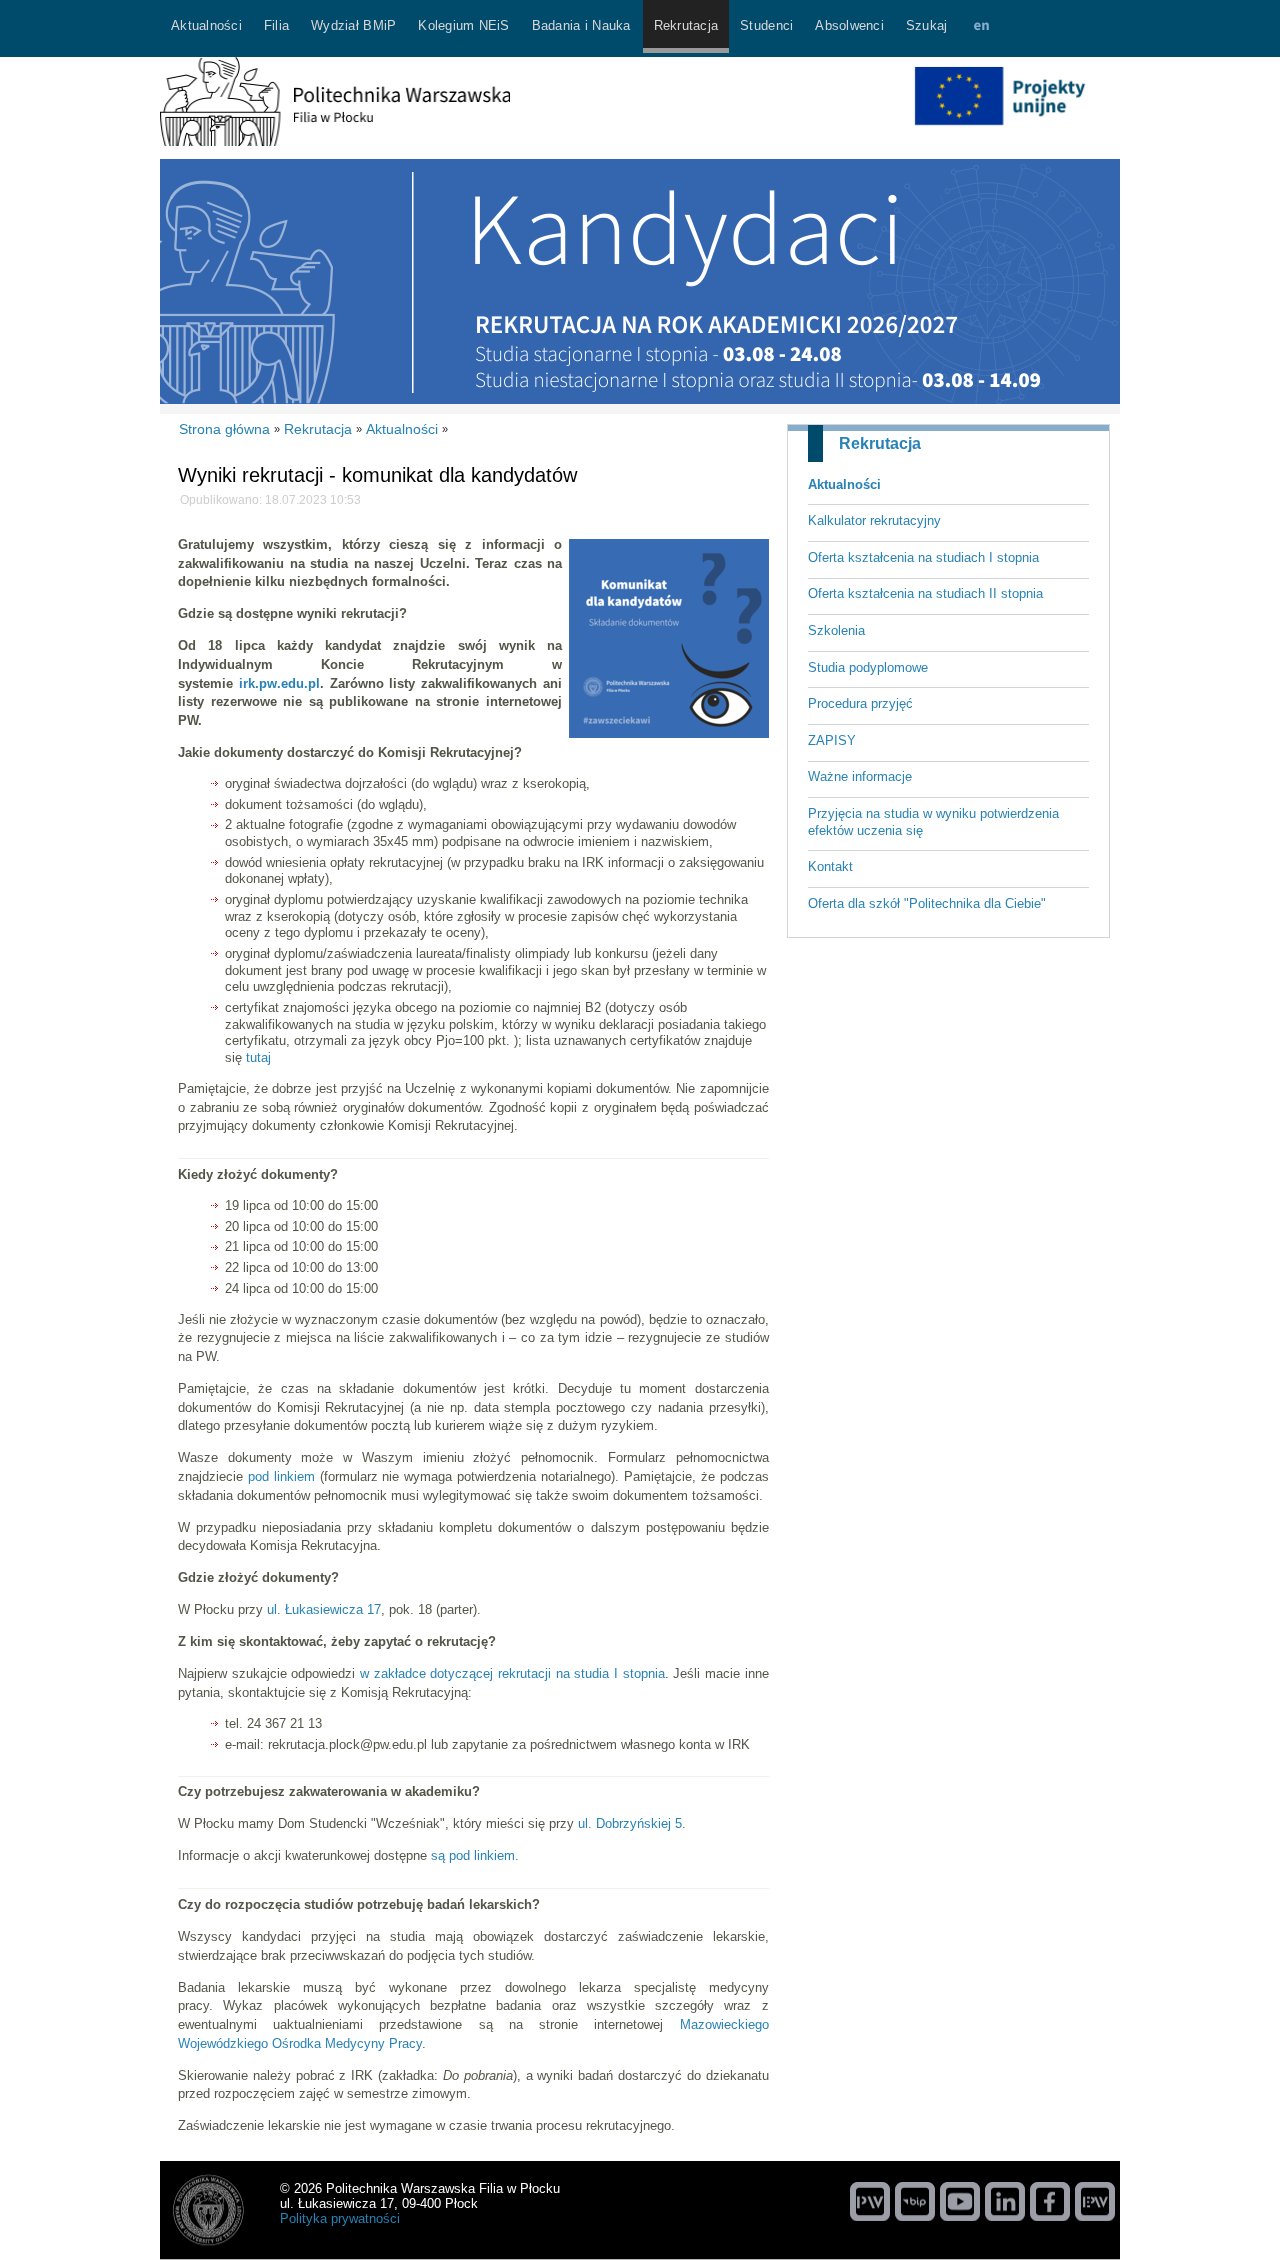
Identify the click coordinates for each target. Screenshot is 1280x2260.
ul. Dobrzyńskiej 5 (630, 1823)
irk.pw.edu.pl (279, 683)
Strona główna (224, 429)
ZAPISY (832, 740)
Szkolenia (836, 630)
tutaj (258, 1057)
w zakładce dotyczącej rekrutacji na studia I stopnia (512, 1673)
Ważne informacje (860, 776)
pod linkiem (281, 1476)
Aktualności (844, 484)
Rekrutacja (880, 443)
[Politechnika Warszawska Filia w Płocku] (335, 141)
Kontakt (830, 866)
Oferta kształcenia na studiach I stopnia (923, 557)
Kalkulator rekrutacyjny (874, 520)
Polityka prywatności (340, 2218)
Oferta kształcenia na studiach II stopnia (925, 593)
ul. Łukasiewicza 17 (324, 1609)
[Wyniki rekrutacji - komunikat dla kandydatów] (669, 733)
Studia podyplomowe (868, 667)
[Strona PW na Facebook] (1050, 2201)
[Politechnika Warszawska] (870, 2201)
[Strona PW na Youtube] (960, 2201)
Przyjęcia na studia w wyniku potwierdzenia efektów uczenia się (933, 822)
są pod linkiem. (475, 1855)
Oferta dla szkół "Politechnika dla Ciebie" (927, 903)
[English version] (981, 28)
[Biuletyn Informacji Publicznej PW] (915, 2201)
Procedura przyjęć (860, 703)
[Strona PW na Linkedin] (1005, 2201)
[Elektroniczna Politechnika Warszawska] (1095, 2201)
